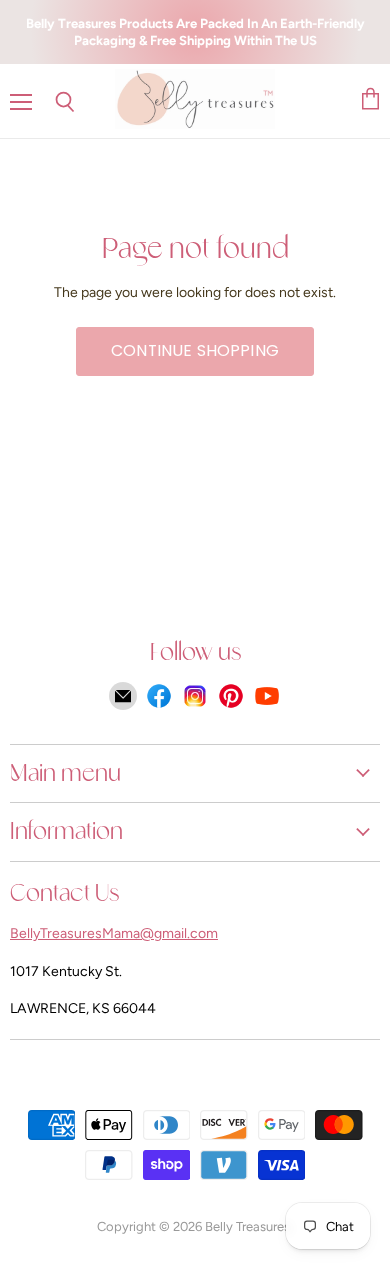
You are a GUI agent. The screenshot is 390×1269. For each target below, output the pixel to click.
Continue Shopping (195, 350)
